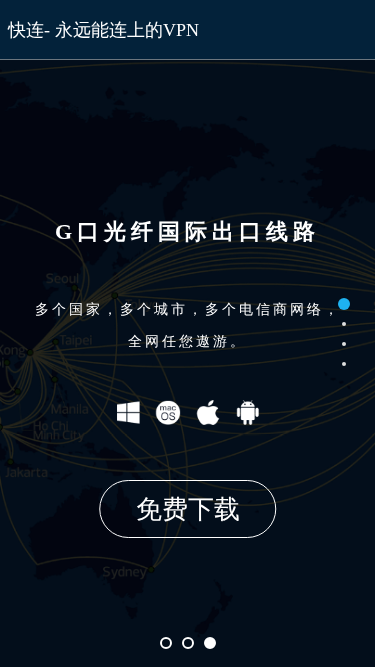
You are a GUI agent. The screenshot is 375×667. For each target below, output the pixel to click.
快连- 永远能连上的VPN (103, 30)
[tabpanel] (187, 333)
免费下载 (188, 509)
